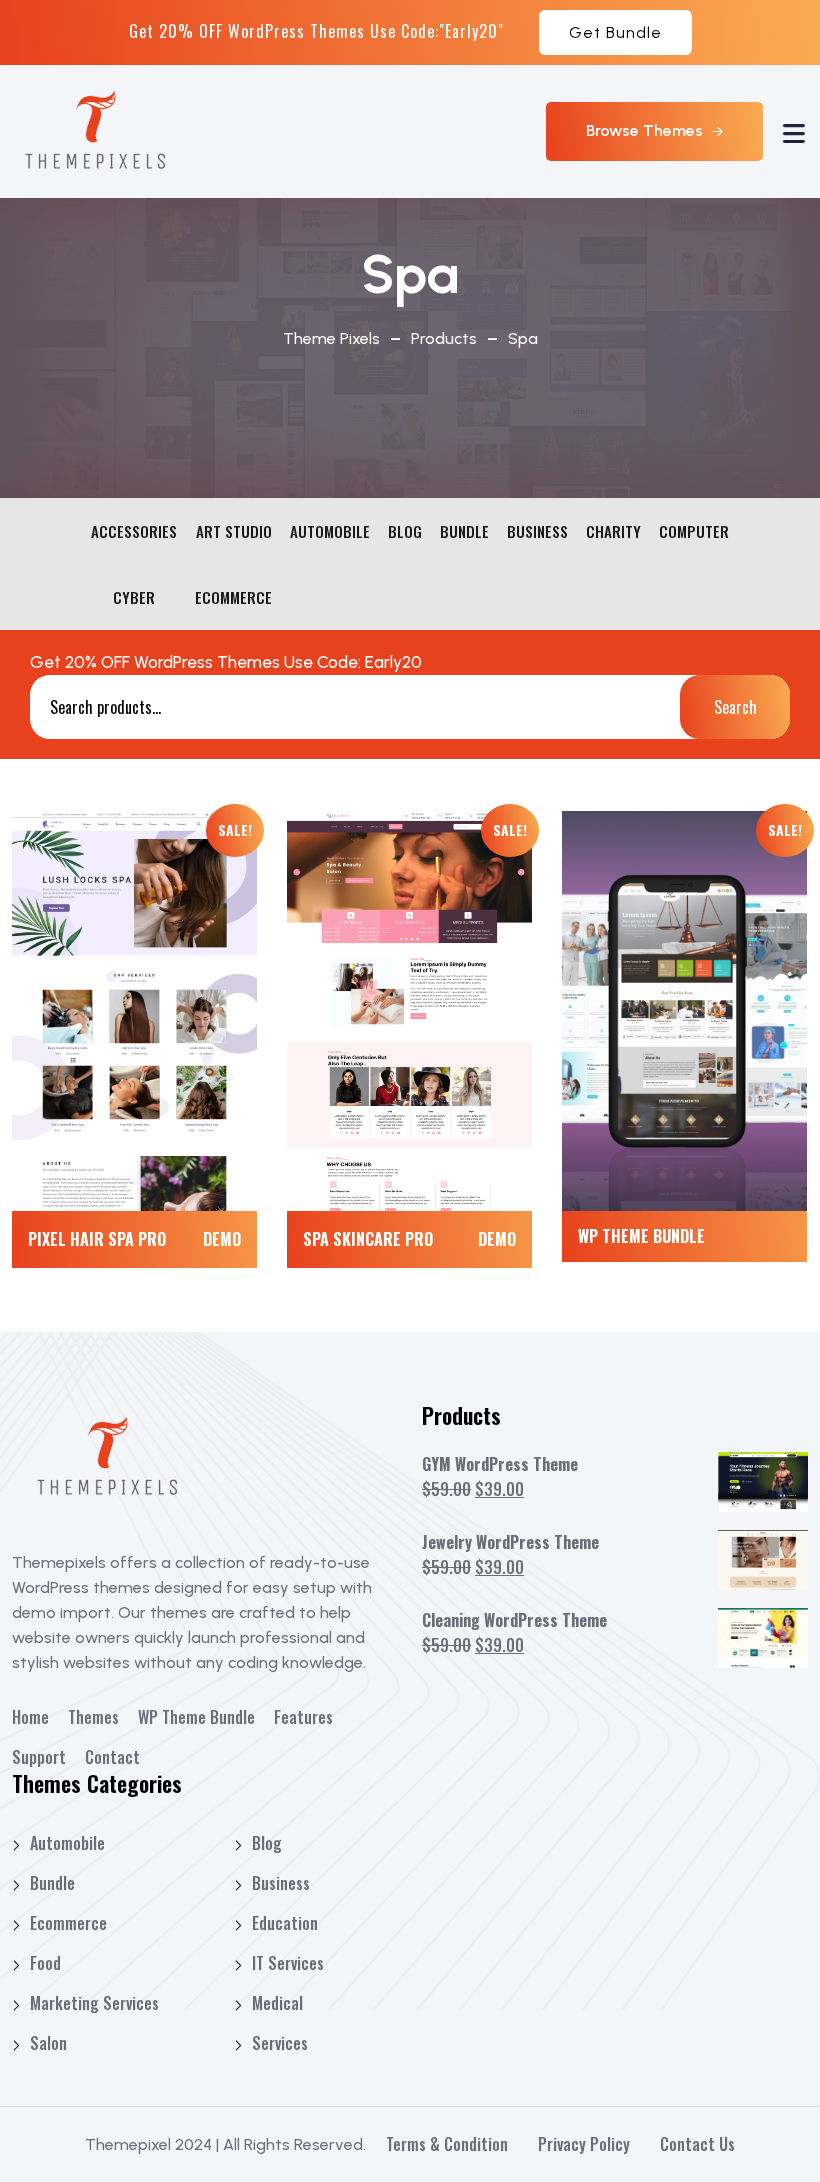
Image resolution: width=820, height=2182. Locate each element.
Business (281, 1883)
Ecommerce (68, 1923)
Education (285, 1923)
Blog (267, 1843)
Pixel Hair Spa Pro (97, 1239)
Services (280, 2043)
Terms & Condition (447, 2144)
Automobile (67, 1843)
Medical (277, 2003)
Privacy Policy (584, 2144)
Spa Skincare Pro (368, 1239)
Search (735, 707)
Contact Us (697, 2144)
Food (45, 1963)
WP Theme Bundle (641, 1236)
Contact (112, 1757)
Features (303, 1717)
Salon (48, 2043)
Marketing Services (94, 2003)
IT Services (288, 1963)
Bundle (52, 1883)
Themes (93, 1717)
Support (39, 1757)
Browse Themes (646, 130)
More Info (134, 997)
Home (30, 1717)
